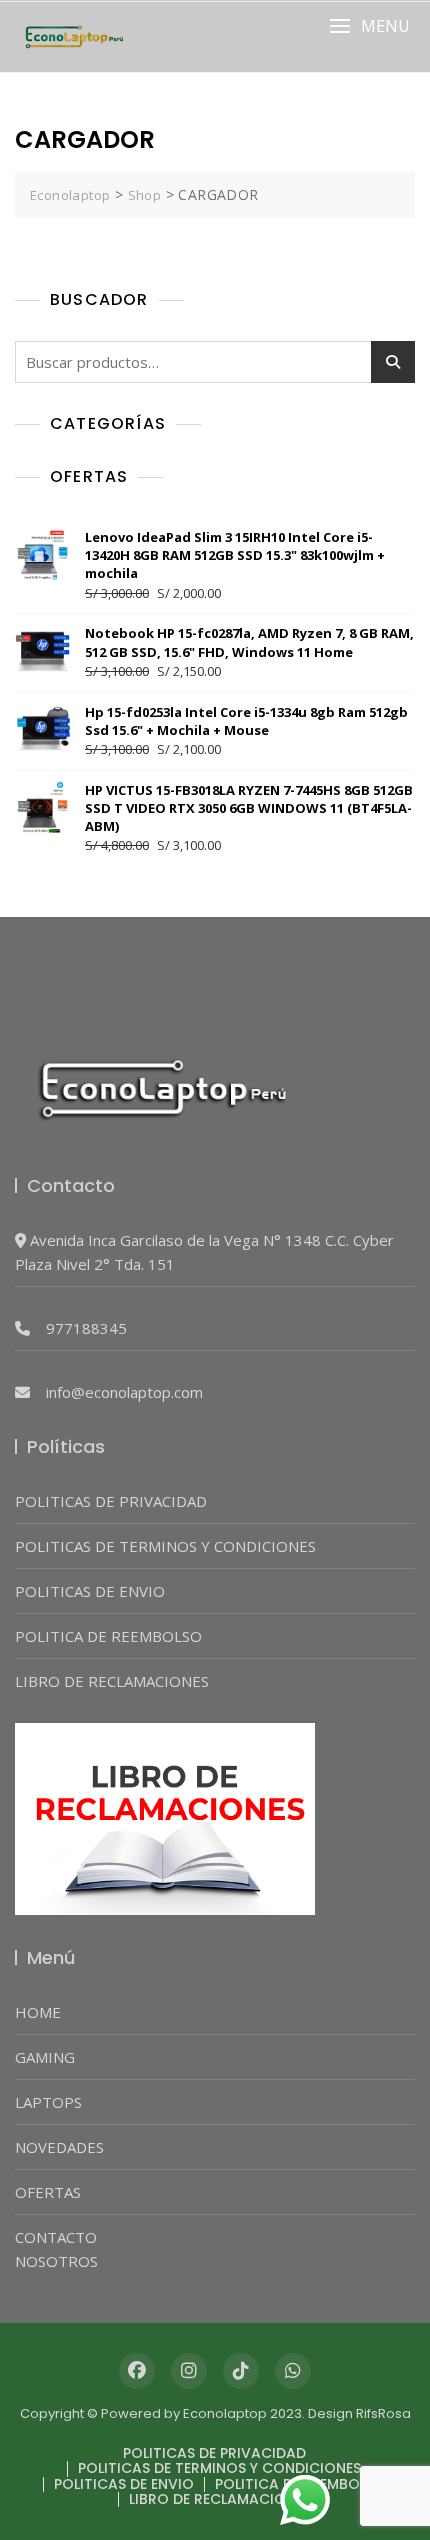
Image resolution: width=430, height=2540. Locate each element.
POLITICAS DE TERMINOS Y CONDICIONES (165, 1546)
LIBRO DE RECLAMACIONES (112, 1681)
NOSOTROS (56, 2261)
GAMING (45, 2057)
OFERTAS (48, 2192)
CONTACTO (56, 2237)
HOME (38, 2012)
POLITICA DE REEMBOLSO (108, 1636)
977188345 (86, 1328)
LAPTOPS (48, 2102)
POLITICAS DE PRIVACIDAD (111, 1501)
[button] (369, 26)
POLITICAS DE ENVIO (90, 1591)
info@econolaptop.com (124, 1392)
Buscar (393, 362)
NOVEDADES (59, 2147)
